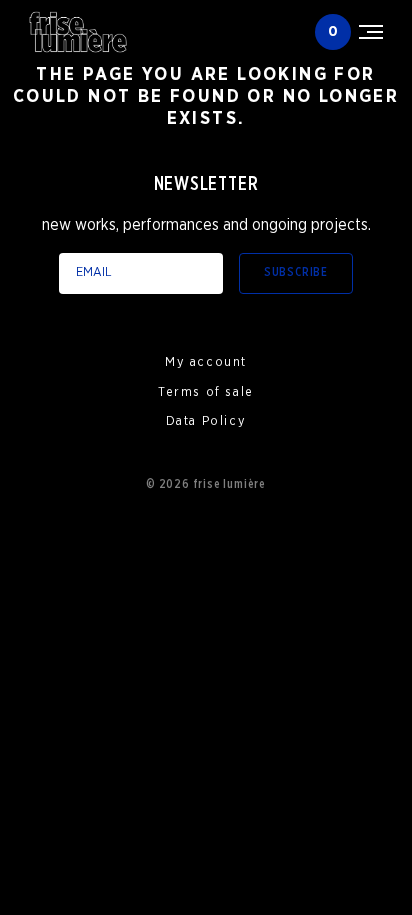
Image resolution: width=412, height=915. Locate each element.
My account (206, 362)
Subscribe (296, 272)
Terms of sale (206, 392)
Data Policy (206, 421)
